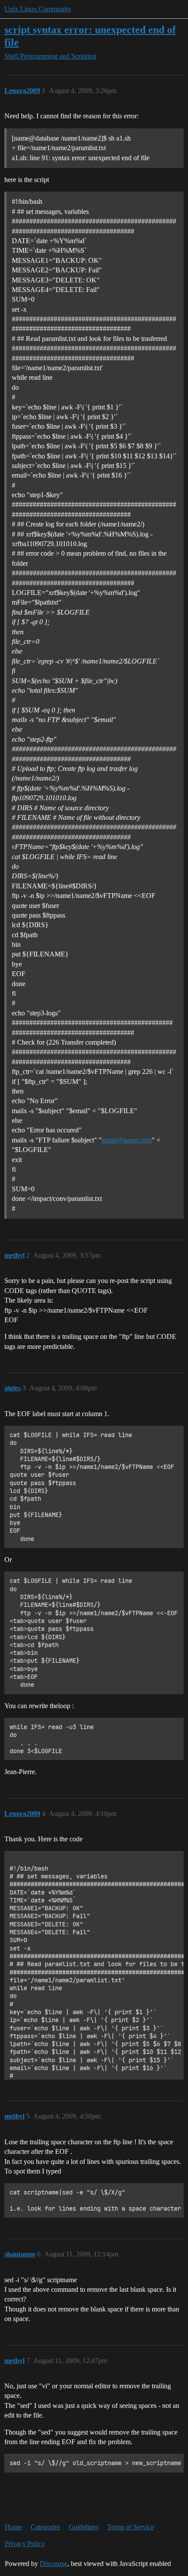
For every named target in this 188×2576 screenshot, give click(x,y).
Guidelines (84, 2527)
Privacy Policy (25, 2543)
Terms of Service (131, 2527)
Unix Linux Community (38, 9)
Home (13, 2527)
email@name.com (127, 1140)
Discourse (54, 2564)
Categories (45, 2527)
